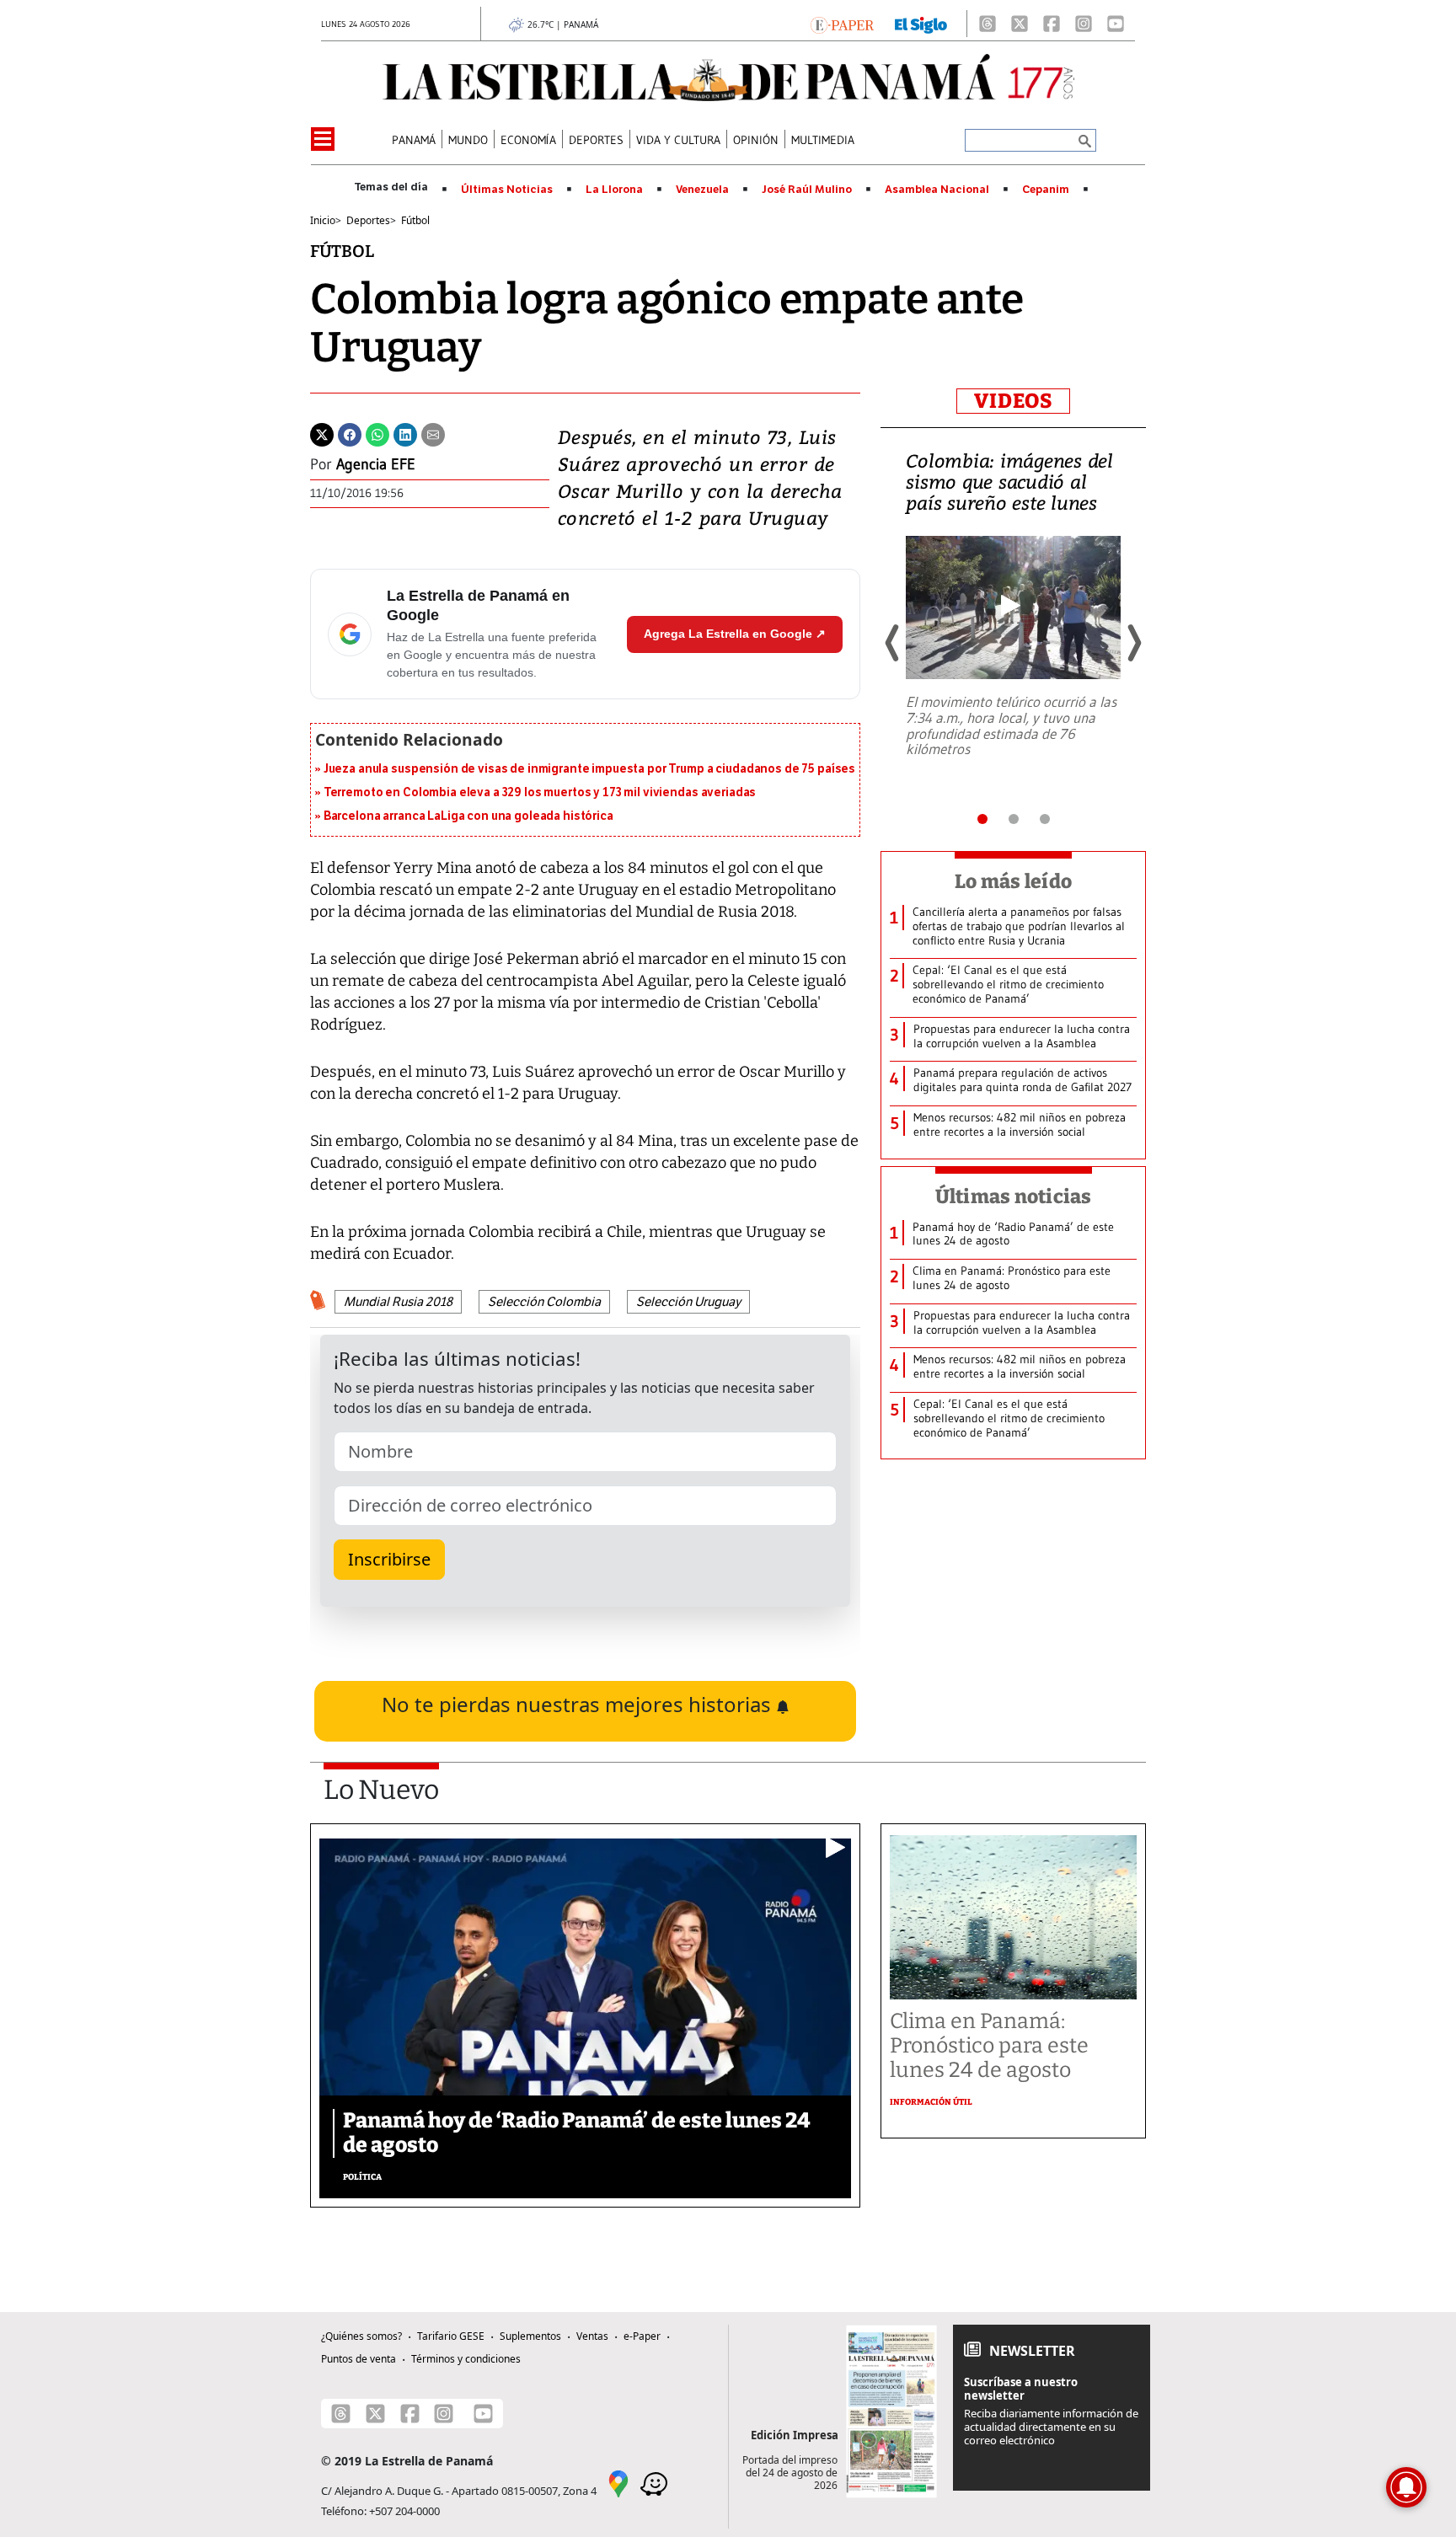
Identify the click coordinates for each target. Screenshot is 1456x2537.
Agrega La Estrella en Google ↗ (735, 634)
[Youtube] (1116, 24)
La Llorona (614, 190)
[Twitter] (322, 433)
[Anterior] (893, 643)
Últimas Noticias (507, 190)
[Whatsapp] (377, 433)
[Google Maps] (618, 2483)
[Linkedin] (405, 433)
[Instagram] (1084, 24)
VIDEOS (1013, 401)
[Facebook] (1052, 24)
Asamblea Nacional (937, 190)
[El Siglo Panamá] (921, 24)
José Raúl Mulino (807, 190)
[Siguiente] (1133, 643)
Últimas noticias (1014, 1196)
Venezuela (702, 190)
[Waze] (654, 2483)
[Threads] (988, 24)
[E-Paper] (842, 24)
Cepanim (1046, 190)
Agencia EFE (376, 464)
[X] (1020, 24)
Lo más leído (1013, 881)
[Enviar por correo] (433, 433)
